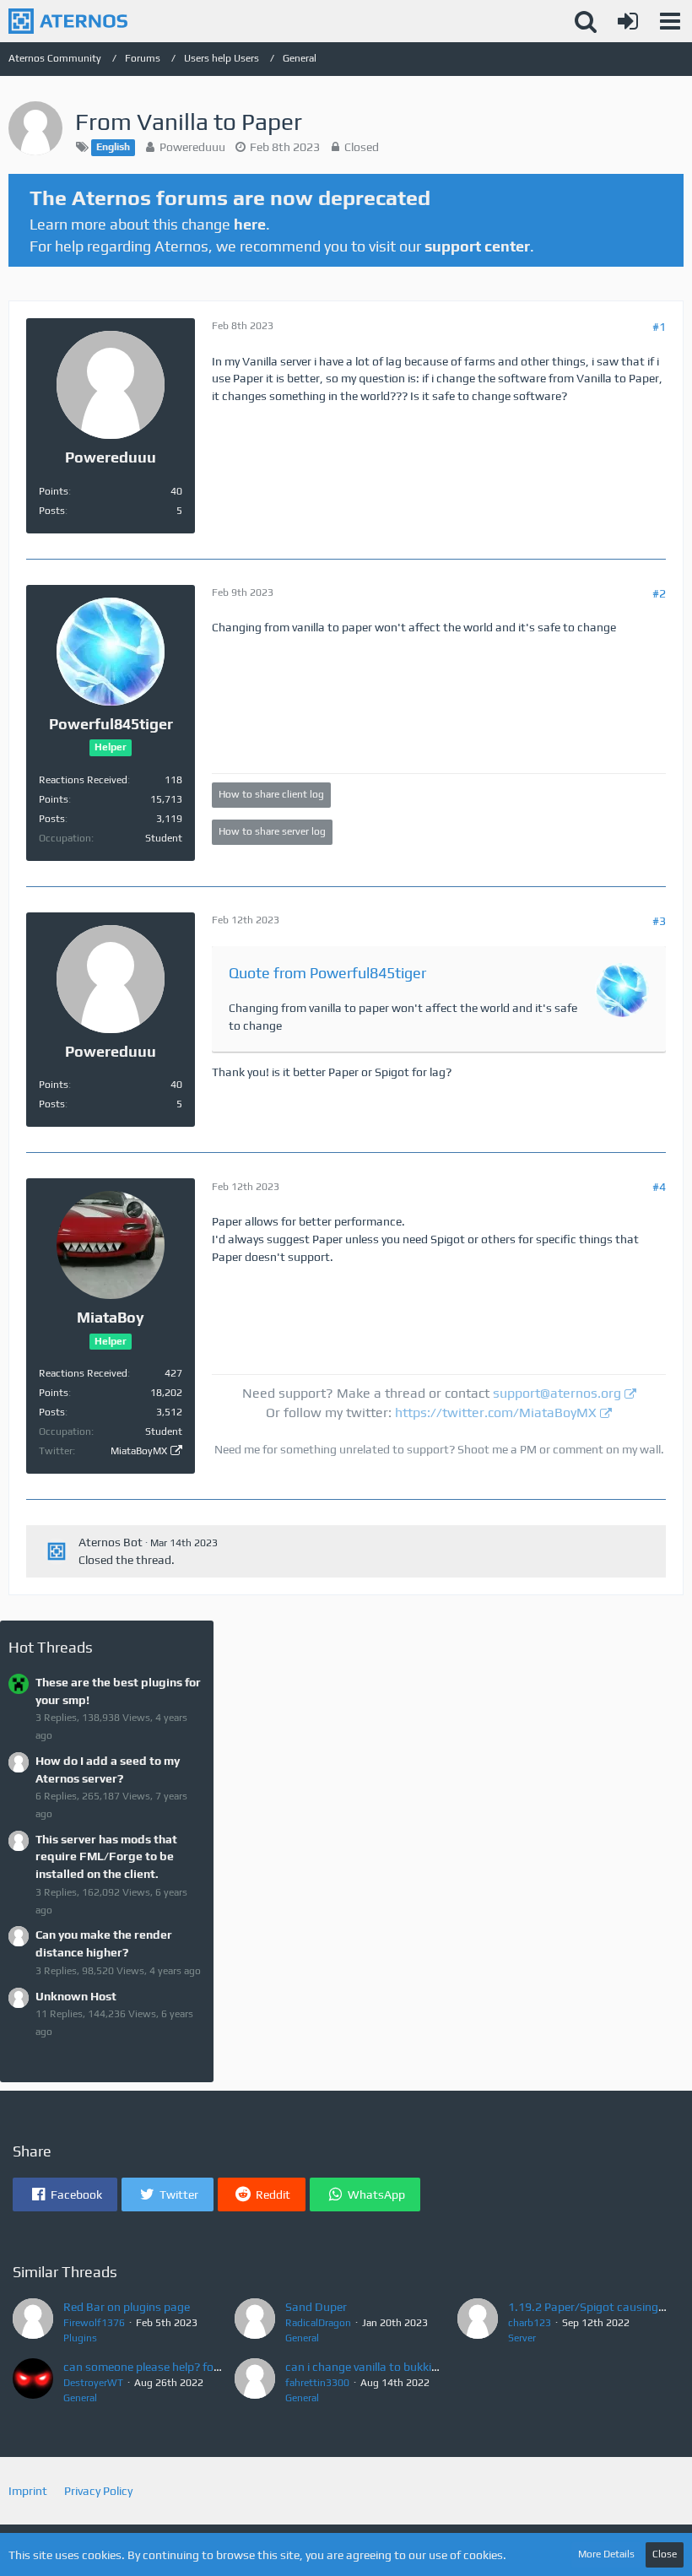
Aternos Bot (111, 1542)
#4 (659, 1187)
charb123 (530, 2323)
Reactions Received (83, 780)
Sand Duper (316, 2307)
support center (477, 246)
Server (522, 2338)
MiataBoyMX (139, 1451)
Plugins (80, 2338)
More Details (606, 2554)
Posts (52, 511)
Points (54, 491)
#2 (659, 593)
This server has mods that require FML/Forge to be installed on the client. (106, 1856)
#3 (659, 921)
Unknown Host (76, 1996)
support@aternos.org (557, 1393)
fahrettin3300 (317, 2383)
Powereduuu (192, 147)
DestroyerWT (93, 2383)
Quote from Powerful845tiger (327, 973)
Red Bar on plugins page (127, 2307)
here (250, 224)
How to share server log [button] (272, 831)
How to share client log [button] (271, 794)
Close (665, 2554)
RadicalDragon (318, 2323)
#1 (659, 327)
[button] (670, 21)
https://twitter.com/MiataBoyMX (496, 1412)
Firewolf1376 (94, 2323)
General (302, 2338)
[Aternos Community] (68, 21)
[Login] (628, 21)
